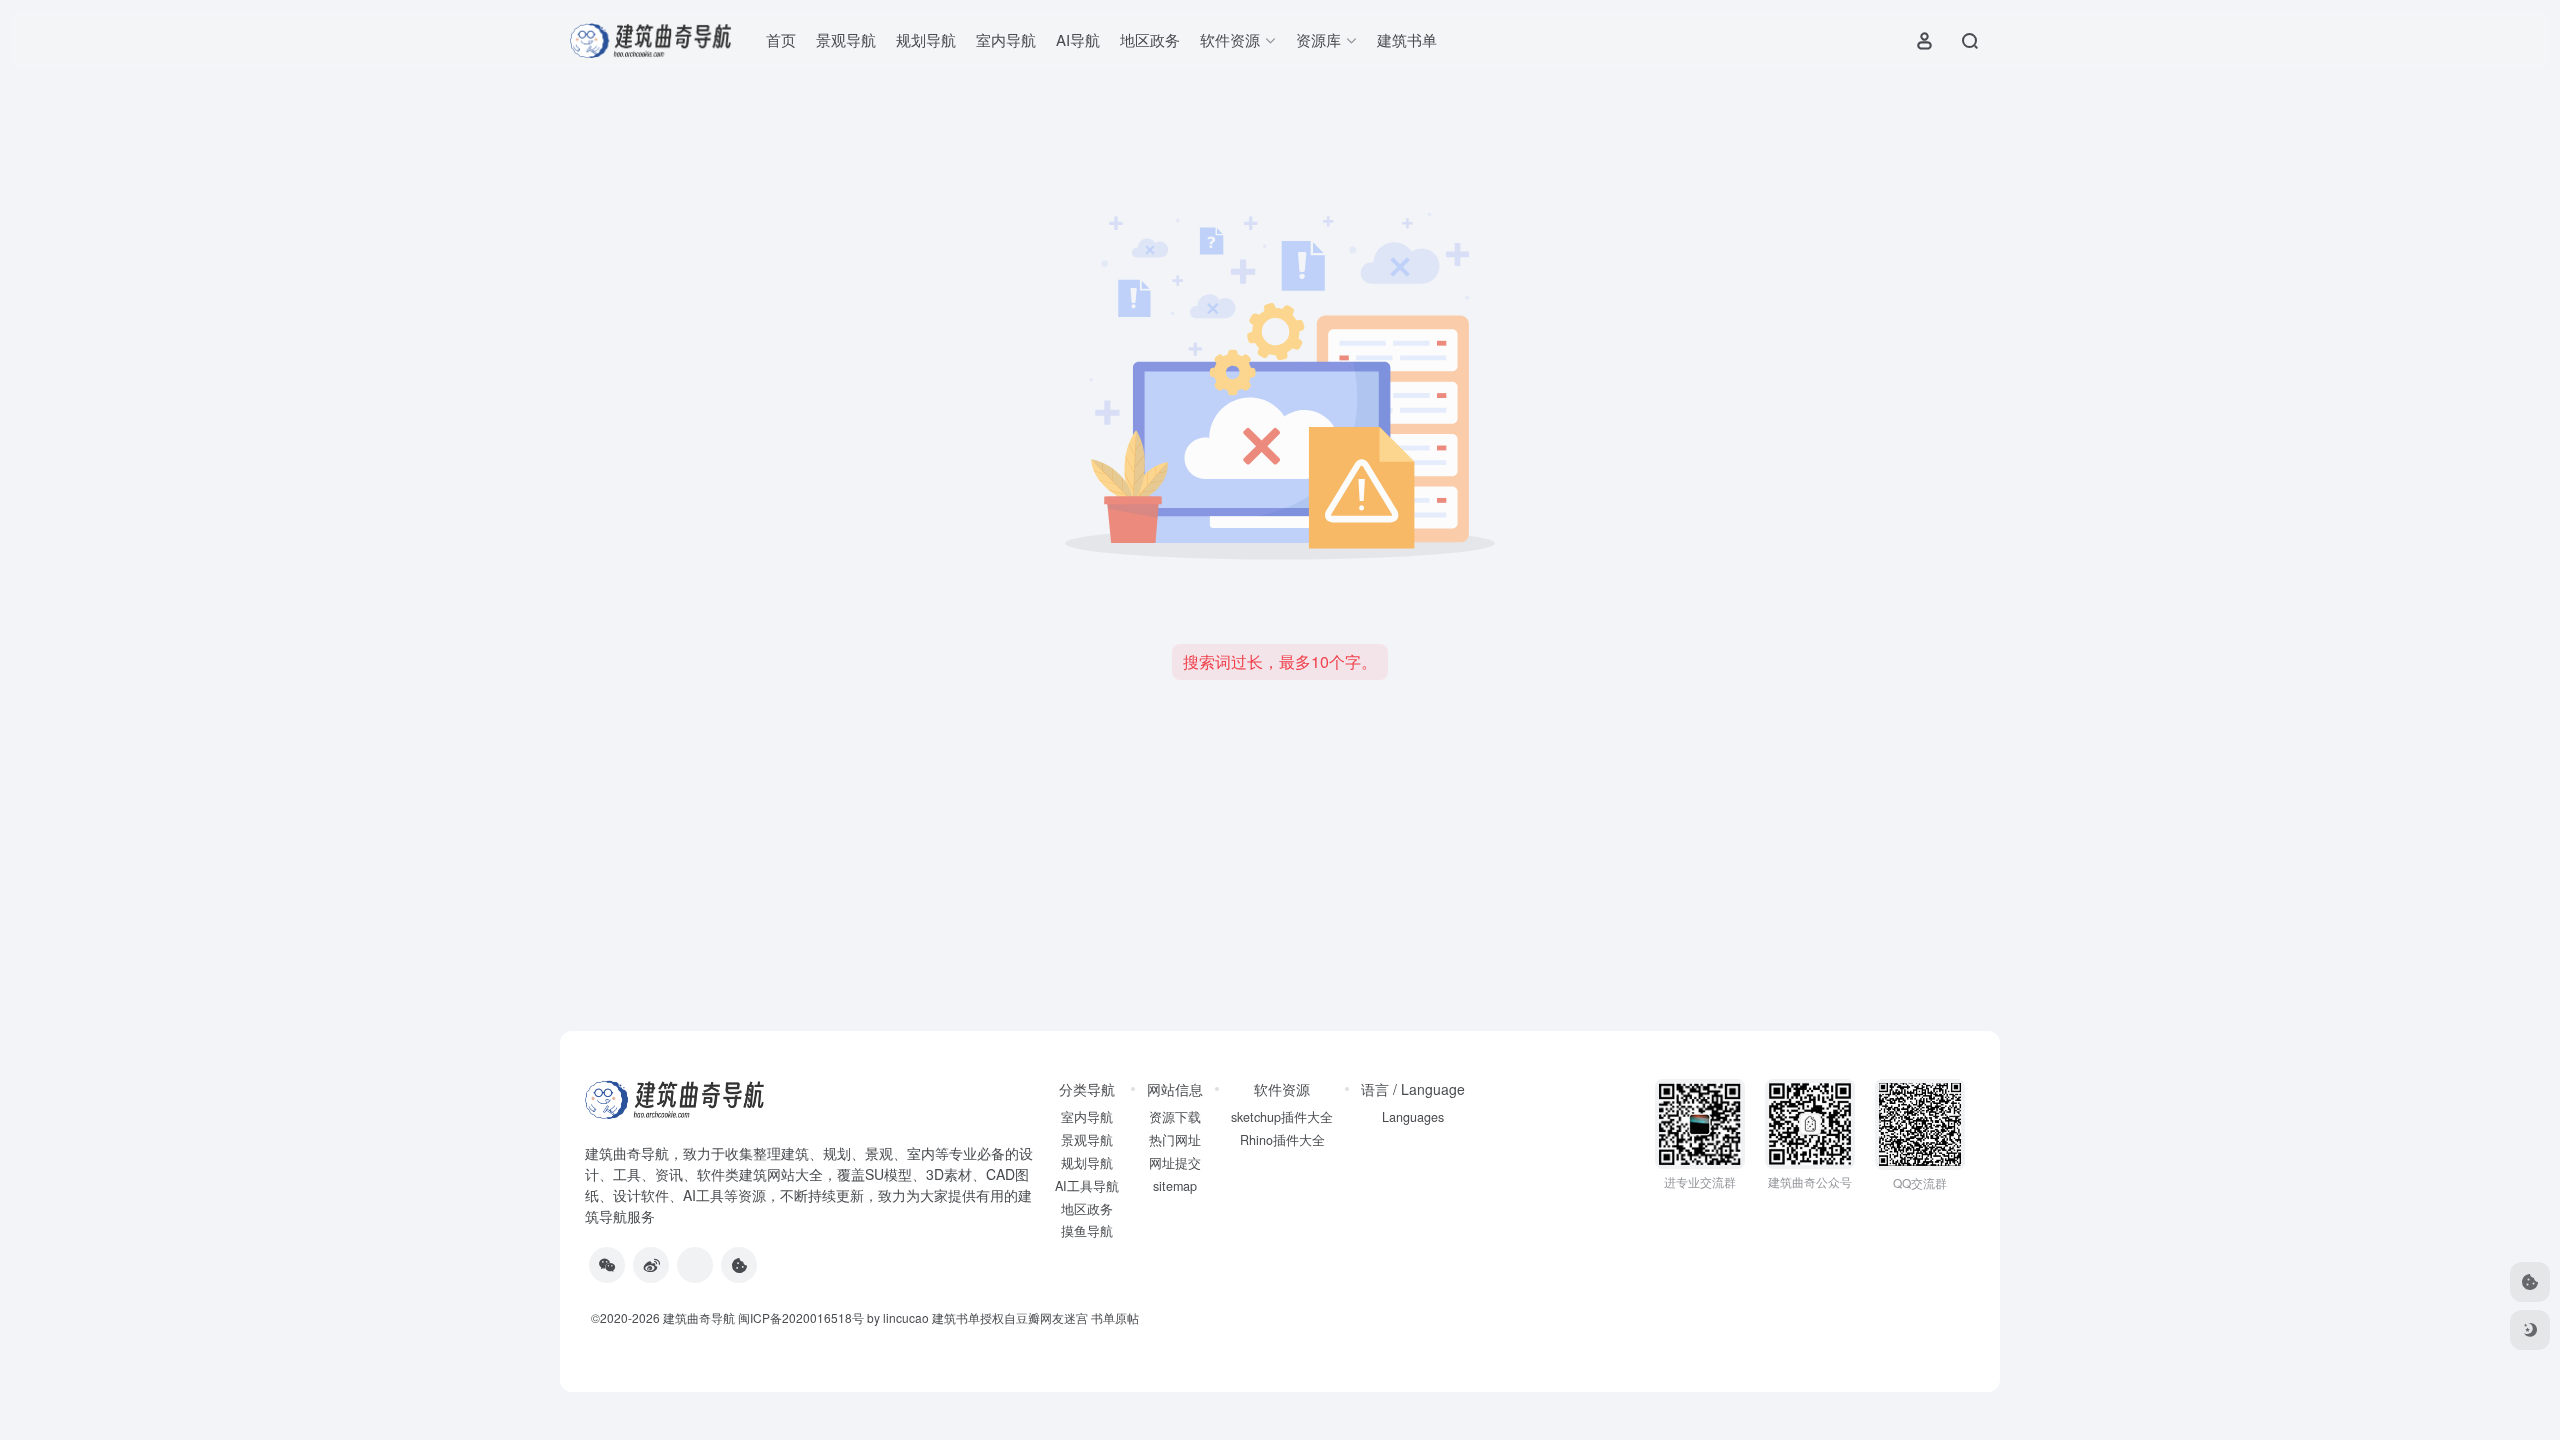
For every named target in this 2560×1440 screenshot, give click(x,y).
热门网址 (1175, 1140)
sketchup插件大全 (1282, 1117)
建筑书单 (1407, 39)
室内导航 (1006, 39)
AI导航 (1078, 39)
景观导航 (846, 39)
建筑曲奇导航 (627, 1153)
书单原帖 (1115, 1317)
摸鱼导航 (1087, 1231)
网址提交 (1175, 1163)
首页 (781, 39)
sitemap (1175, 1186)
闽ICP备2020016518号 (801, 1317)
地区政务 (1150, 39)
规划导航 (926, 39)
